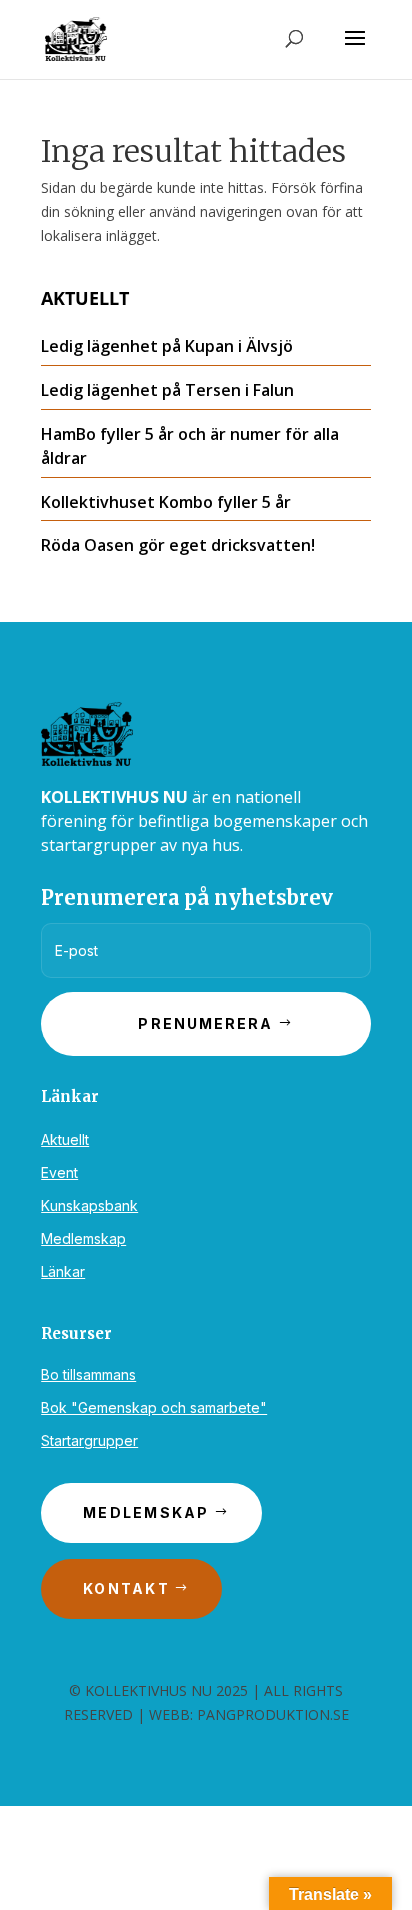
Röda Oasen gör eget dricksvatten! (178, 545)
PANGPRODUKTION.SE (273, 1714)
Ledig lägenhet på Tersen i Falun (167, 390)
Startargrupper (89, 1440)
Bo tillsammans (88, 1374)
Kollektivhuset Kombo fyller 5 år (166, 502)
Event (59, 1172)
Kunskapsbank (89, 1205)
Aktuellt (65, 1139)
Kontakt (126, 1588)
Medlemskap (83, 1238)
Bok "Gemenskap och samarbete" (154, 1407)
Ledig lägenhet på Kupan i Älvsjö (167, 346)
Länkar (63, 1271)
